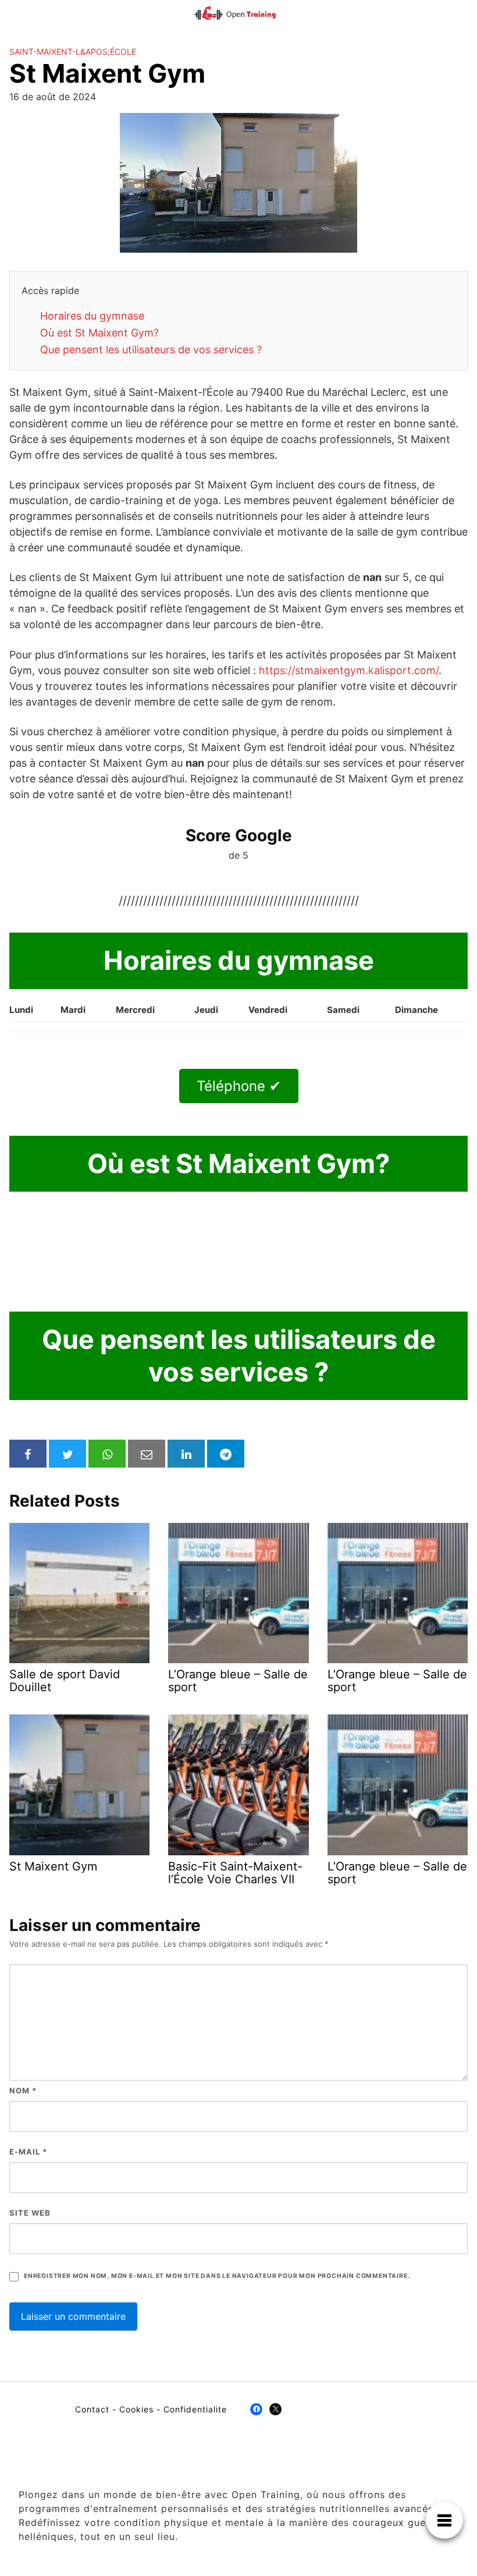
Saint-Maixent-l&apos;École (73, 52)
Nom (23, 2090)
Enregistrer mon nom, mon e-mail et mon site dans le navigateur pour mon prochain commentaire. (217, 2276)
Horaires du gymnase (92, 316)
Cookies (136, 2409)
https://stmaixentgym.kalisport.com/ (349, 670)
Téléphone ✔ (239, 1086)
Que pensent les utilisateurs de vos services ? (151, 350)
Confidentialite (195, 2409)
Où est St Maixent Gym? (99, 333)
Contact (92, 2409)
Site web (30, 2213)
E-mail (28, 2152)
